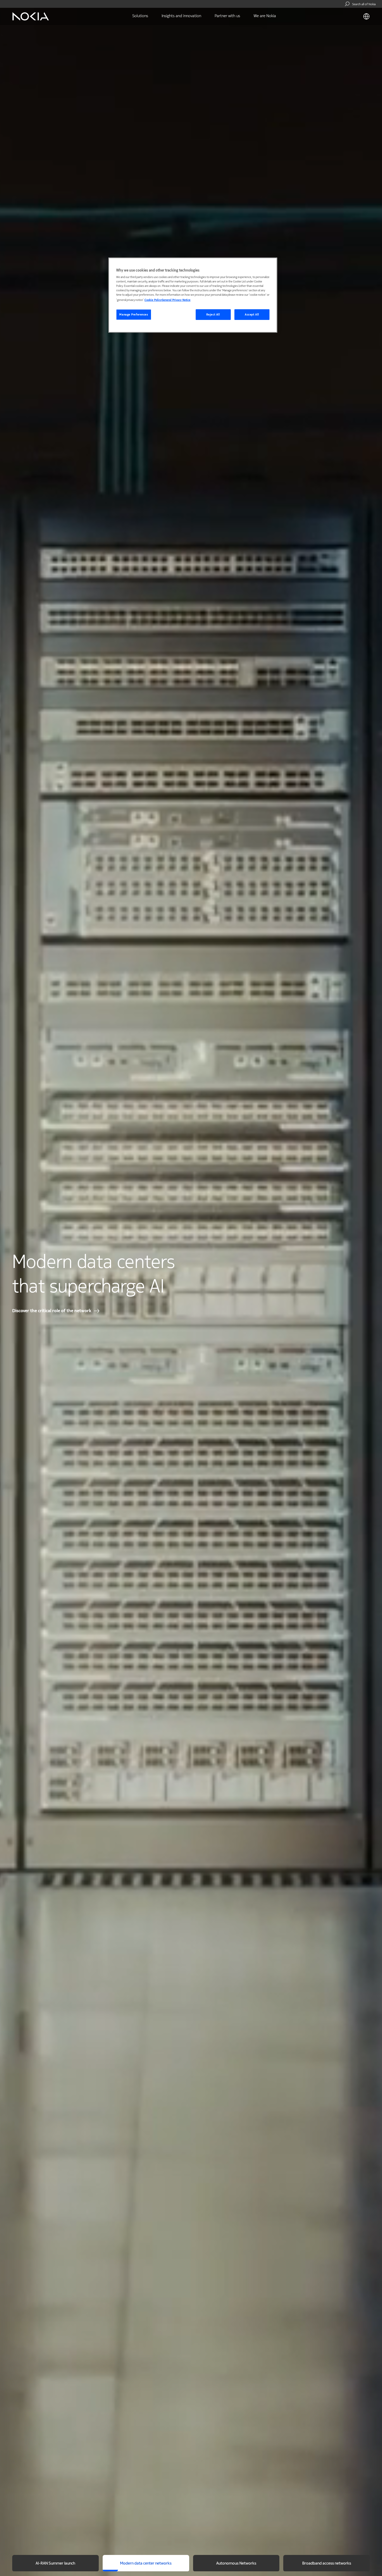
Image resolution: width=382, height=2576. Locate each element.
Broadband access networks (327, 2564)
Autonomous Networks (236, 2564)
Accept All (252, 315)
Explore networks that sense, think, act (52, 1311)
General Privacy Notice (176, 300)
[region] (193, 295)
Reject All (213, 315)
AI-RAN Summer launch (55, 2564)
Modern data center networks (146, 2564)
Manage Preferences (134, 315)
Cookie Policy (153, 300)
